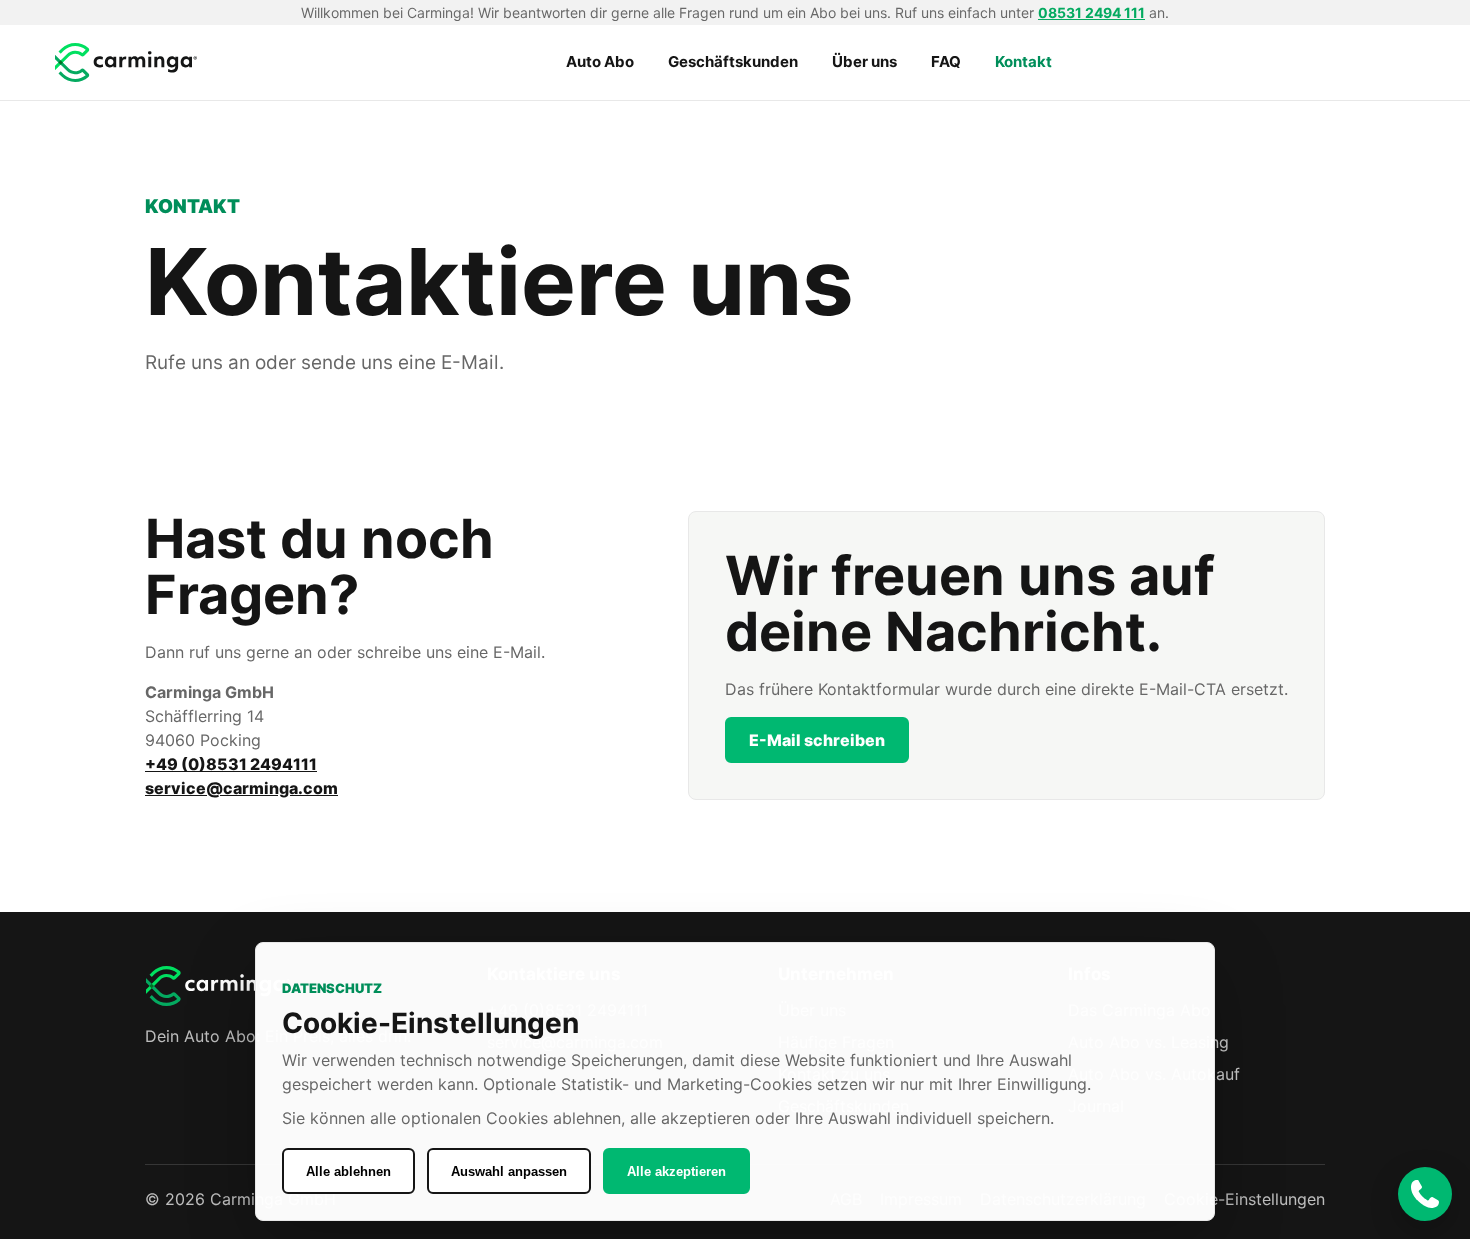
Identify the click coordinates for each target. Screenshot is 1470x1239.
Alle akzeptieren (676, 1171)
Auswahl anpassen (509, 1171)
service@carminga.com (241, 788)
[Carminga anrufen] (1425, 1194)
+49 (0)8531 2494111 (231, 764)
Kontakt (1023, 61)
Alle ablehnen (348, 1171)
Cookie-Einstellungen (1244, 1199)
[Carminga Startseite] (128, 62)
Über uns (864, 61)
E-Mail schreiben (817, 740)
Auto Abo (600, 61)
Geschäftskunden (733, 61)
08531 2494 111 (1091, 12)
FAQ (946, 61)
